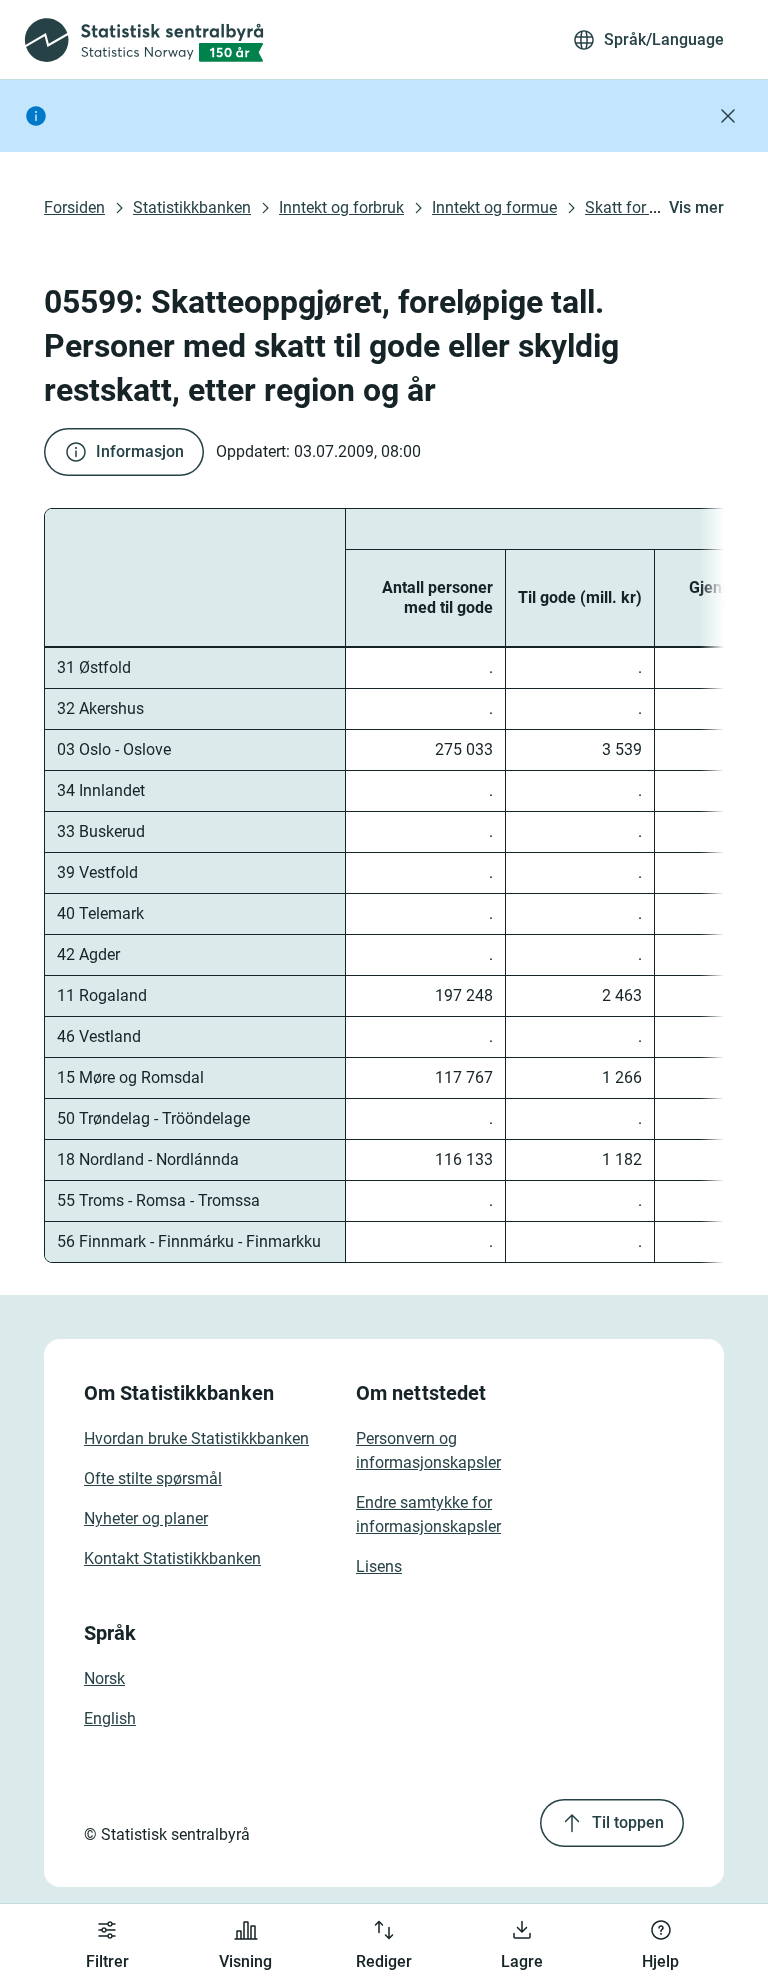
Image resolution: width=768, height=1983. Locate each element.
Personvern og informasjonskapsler (428, 1450)
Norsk (104, 1678)
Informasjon (140, 451)
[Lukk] (728, 116)
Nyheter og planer (146, 1518)
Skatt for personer (648, 207)
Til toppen (628, 1822)
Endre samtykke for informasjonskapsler (428, 1514)
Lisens (379, 1566)
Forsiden (74, 207)
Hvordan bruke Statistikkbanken (196, 1438)
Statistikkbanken (192, 207)
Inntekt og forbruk (341, 207)
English (110, 1718)
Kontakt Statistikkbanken (172, 1558)
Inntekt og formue (494, 207)
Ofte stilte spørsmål (153, 1478)
